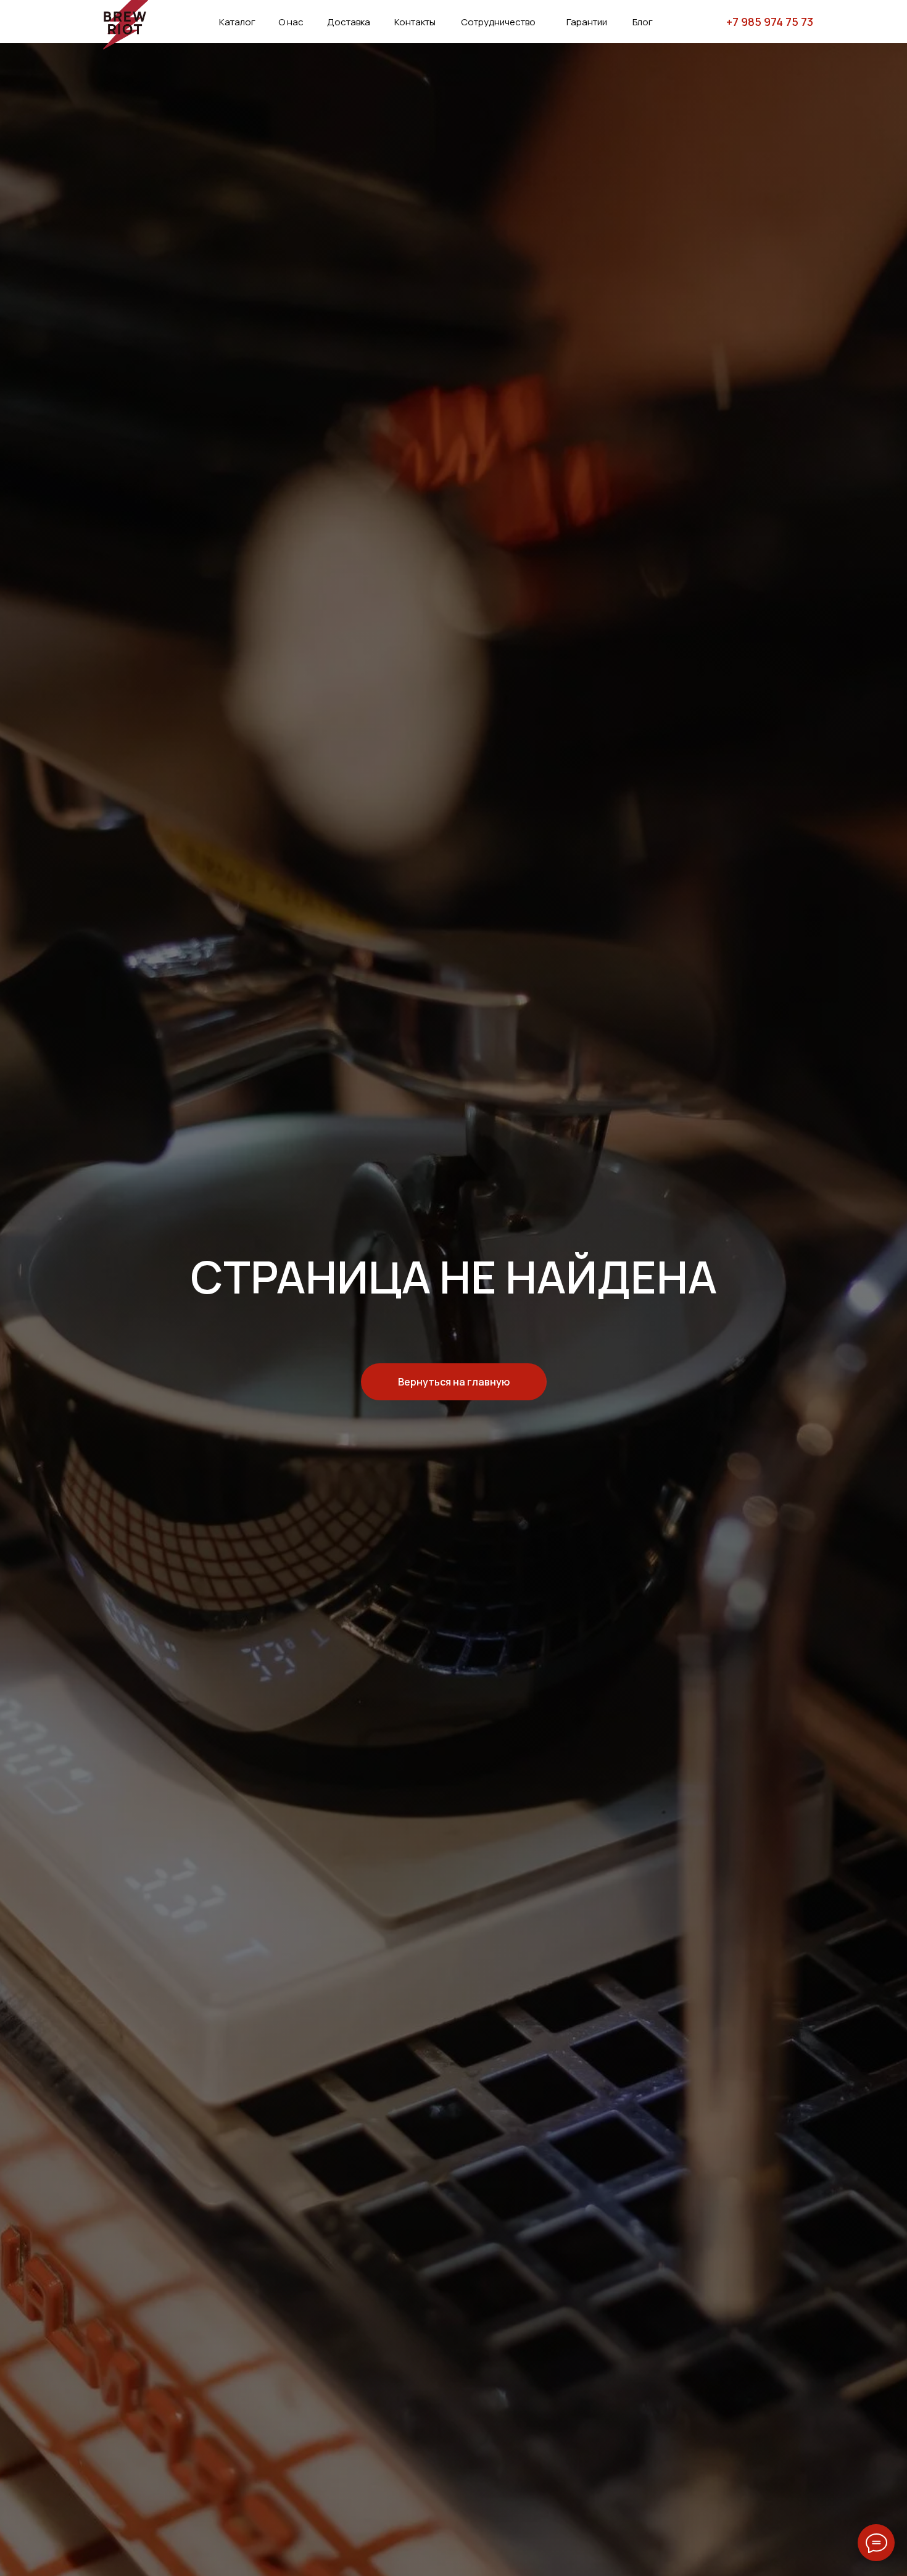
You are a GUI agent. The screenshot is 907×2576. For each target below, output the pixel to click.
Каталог (237, 22)
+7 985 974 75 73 (770, 22)
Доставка (349, 22)
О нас (291, 22)
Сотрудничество (498, 22)
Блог (643, 22)
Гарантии (587, 22)
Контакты (415, 22)
